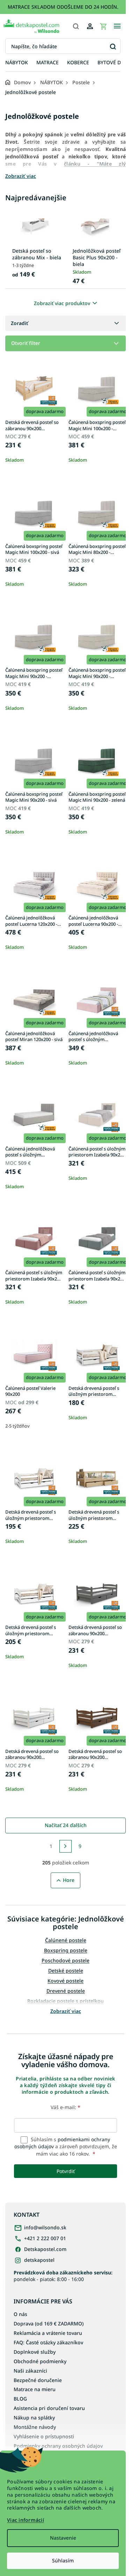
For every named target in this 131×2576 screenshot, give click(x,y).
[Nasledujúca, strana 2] (66, 1846)
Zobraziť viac (66, 2011)
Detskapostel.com (45, 2249)
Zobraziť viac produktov (62, 303)
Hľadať (113, 46)
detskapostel (39, 2260)
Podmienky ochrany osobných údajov (58, 2446)
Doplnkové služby (35, 2352)
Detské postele (66, 1971)
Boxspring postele (66, 1950)
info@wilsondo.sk (45, 2227)
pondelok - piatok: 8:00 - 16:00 (63, 2276)
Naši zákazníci (30, 2371)
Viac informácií (26, 2520)
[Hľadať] (76, 26)
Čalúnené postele (66, 1940)
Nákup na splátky (34, 2418)
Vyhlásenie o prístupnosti (44, 2436)
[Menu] (117, 26)
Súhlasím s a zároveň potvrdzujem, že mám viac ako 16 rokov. (66, 2146)
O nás (20, 2314)
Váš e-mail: (65, 2107)
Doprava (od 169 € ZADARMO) (49, 2324)
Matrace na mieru (35, 2389)
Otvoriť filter (26, 343)
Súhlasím (63, 2560)
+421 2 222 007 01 (45, 2238)
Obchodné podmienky (40, 2361)
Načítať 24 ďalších (66, 1825)
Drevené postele (66, 1991)
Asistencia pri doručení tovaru (49, 2408)
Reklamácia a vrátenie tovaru (48, 2333)
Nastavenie (63, 2538)
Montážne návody (35, 2427)
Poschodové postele (65, 1960)
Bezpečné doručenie (38, 2380)
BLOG (20, 2399)
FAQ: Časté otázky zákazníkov (48, 2342)
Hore (69, 1880)
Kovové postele (65, 1981)
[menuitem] (17, 63)
